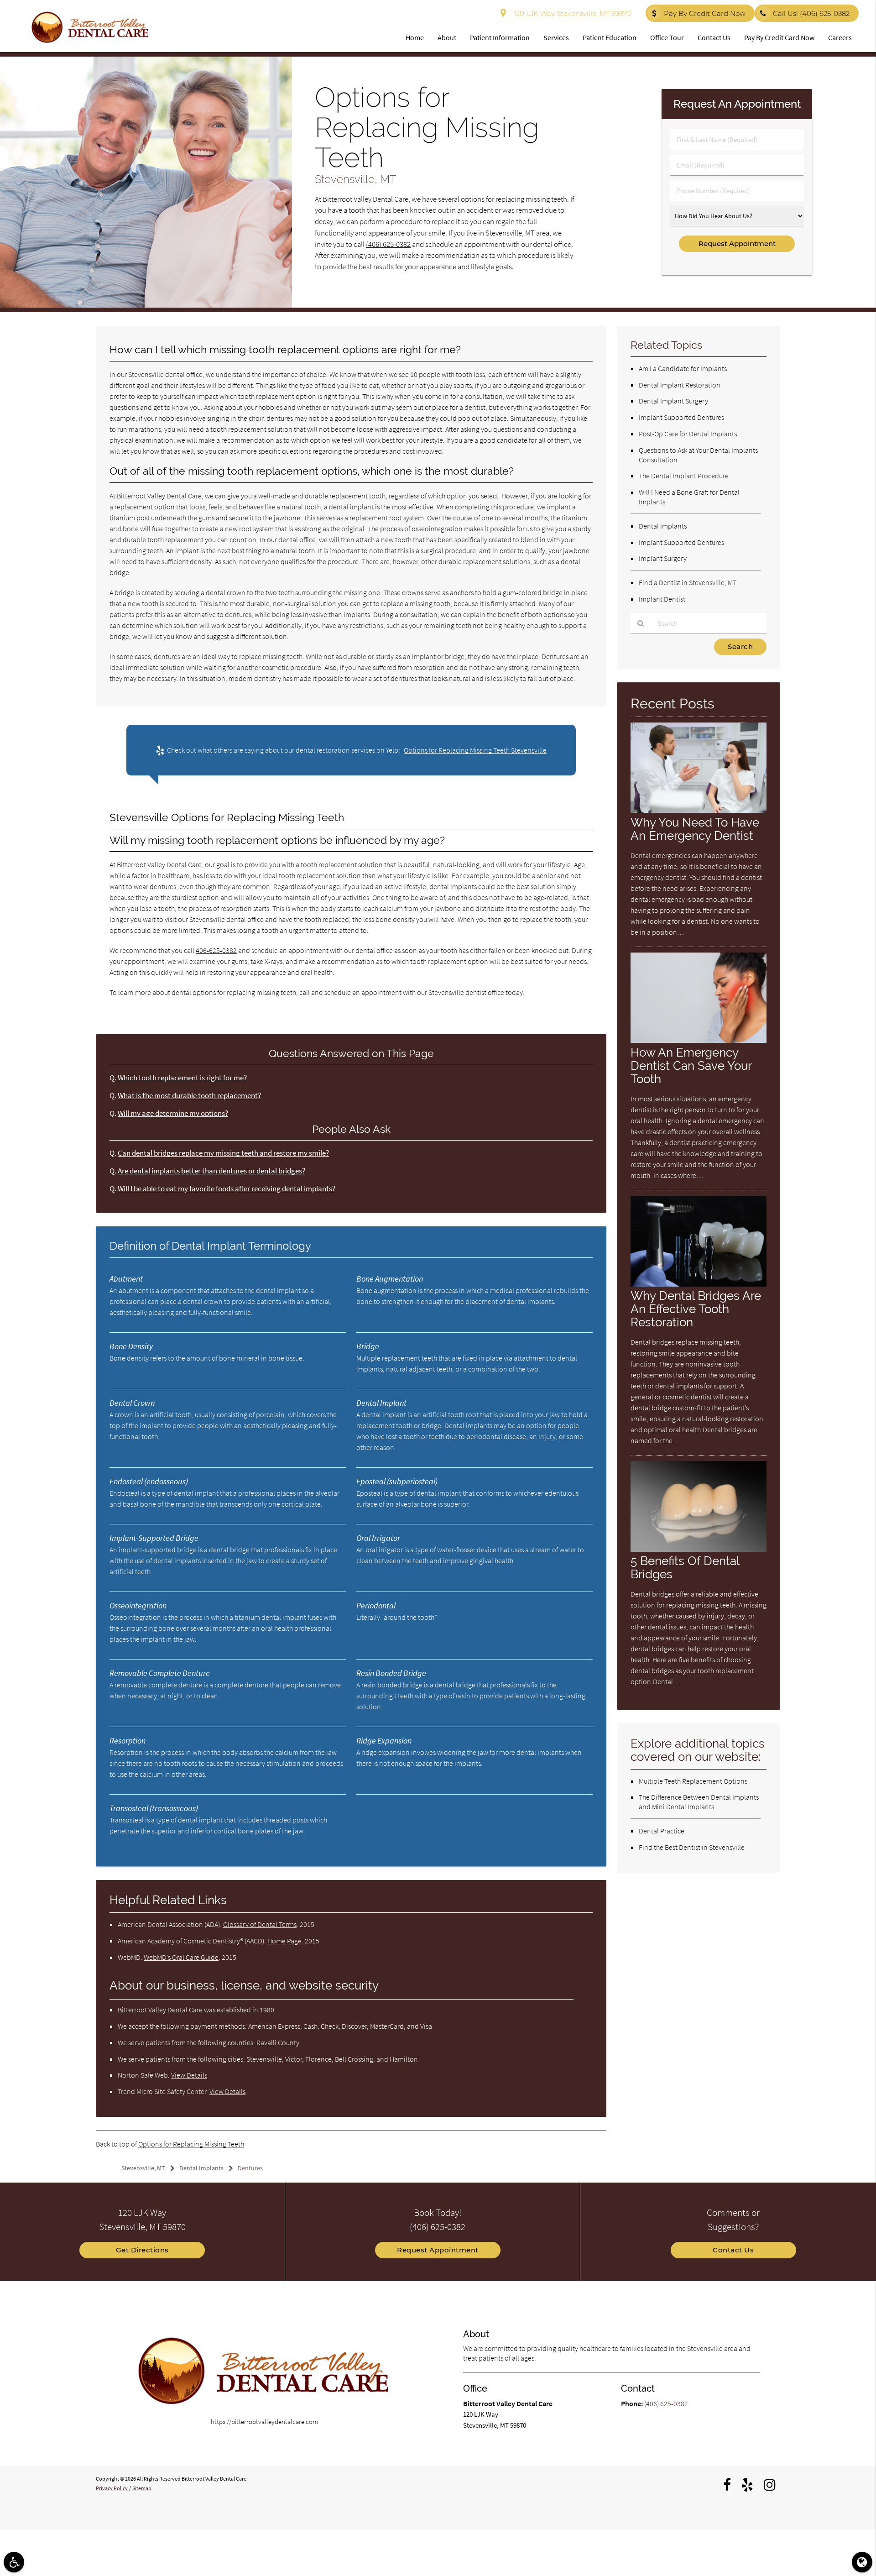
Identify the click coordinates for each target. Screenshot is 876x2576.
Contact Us (714, 37)
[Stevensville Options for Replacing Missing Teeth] (146, 305)
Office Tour (667, 37)
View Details (189, 2075)
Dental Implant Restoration (680, 385)
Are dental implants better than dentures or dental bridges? (211, 1171)
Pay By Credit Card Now (705, 13)
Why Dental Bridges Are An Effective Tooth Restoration (696, 1309)
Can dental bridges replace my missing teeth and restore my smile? (223, 1153)
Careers (840, 37)
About (447, 37)
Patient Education (610, 37)
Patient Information (500, 37)
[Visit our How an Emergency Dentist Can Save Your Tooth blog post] (699, 1040)
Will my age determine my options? (173, 1113)
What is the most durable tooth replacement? (189, 1096)
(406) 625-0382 (388, 244)
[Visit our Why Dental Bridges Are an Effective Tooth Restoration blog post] (699, 1284)
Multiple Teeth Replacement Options (693, 1781)
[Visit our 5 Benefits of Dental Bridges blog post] (699, 1549)
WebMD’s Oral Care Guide (181, 1957)
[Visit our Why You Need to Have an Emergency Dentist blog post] (699, 810)
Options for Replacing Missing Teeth (191, 2144)
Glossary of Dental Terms (260, 1924)
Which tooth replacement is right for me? (182, 1078)
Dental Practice (662, 1831)
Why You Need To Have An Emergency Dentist (695, 829)
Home (415, 37)
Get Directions (142, 2250)
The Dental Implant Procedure (684, 476)
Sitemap (142, 2488)
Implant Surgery (663, 558)
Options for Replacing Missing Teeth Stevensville (475, 750)
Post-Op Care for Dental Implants (688, 434)
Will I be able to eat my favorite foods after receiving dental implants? (227, 1189)
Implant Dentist (662, 599)
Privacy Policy (112, 2488)
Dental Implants (663, 526)
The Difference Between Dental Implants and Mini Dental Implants (699, 1802)
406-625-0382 (216, 950)
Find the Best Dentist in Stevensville (692, 1847)
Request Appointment (438, 2250)
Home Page (284, 1941)
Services (556, 37)
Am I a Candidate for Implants (683, 368)
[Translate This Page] (862, 2562)
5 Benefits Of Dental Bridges (685, 1567)
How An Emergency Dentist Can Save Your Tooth (691, 1065)
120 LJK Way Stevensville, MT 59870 (571, 13)
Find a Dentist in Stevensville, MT (688, 582)
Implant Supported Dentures (681, 417)
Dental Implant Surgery (673, 401)
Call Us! (811, 13)
